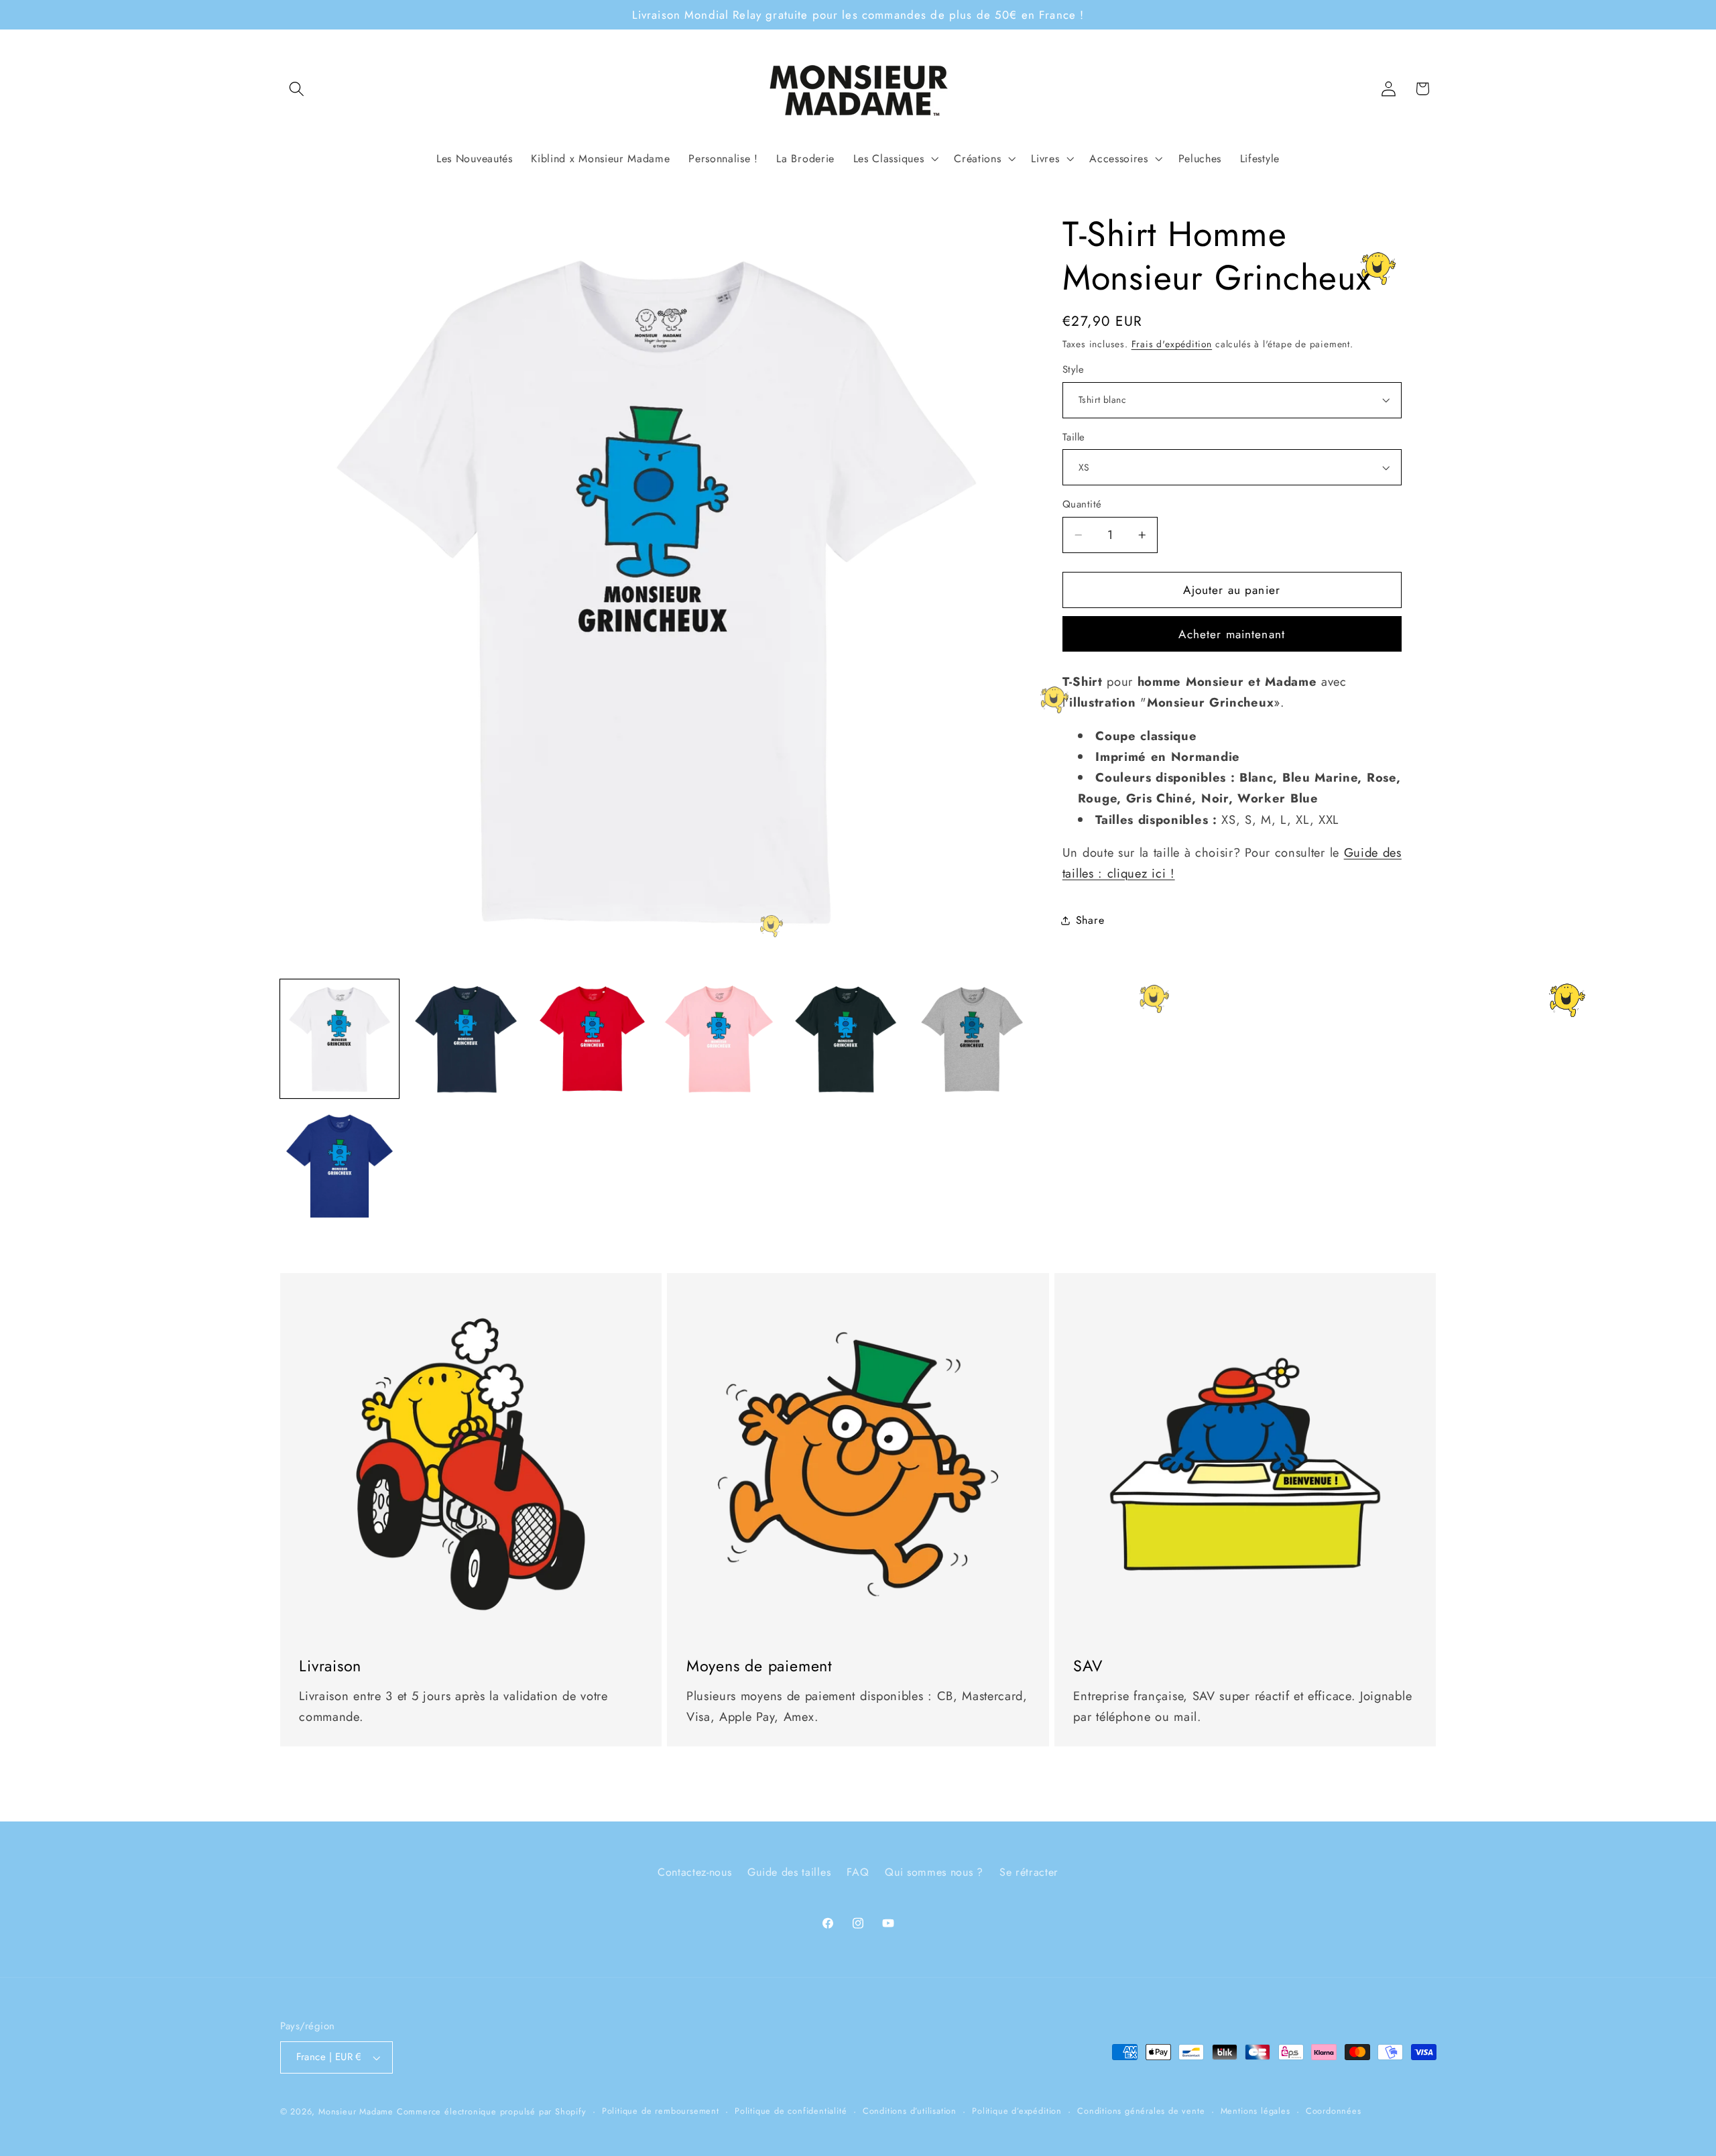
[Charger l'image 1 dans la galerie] (340, 1039)
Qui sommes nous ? (934, 1872)
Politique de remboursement (661, 2111)
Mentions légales (1255, 2111)
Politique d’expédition (1017, 2111)
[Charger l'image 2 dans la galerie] (466, 1039)
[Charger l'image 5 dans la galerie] (846, 1039)
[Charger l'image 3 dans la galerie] (592, 1039)
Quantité (1082, 504)
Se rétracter (1029, 1872)
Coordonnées (1334, 2111)
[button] (297, 89)
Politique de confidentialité (791, 2111)
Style (1073, 370)
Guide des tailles (789, 1872)
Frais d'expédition (1172, 344)
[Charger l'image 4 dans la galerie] (719, 1039)
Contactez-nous (695, 1872)
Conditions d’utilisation (910, 2111)
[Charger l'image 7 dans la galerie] (340, 1165)
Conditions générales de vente (1141, 2111)
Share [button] (1090, 920)
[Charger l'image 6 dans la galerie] (972, 1039)
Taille (1074, 437)
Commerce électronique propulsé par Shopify (492, 2111)
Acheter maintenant (1232, 634)
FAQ (858, 1872)
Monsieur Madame (356, 2111)
